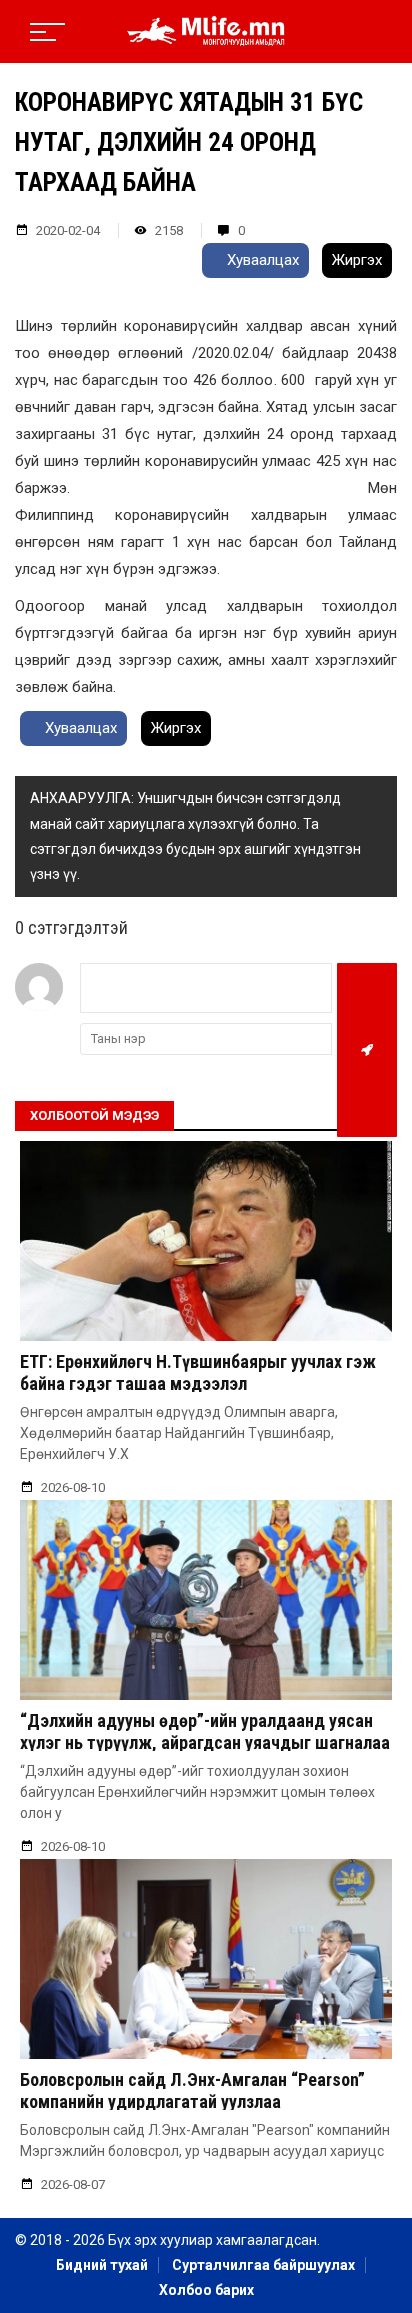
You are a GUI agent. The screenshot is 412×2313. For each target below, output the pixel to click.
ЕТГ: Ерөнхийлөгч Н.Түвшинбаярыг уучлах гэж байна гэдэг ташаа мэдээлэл (198, 1372)
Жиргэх (357, 260)
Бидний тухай (102, 2265)
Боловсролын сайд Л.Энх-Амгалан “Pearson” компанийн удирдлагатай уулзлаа (192, 2090)
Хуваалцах (261, 260)
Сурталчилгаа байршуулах (263, 2265)
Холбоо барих (206, 2290)
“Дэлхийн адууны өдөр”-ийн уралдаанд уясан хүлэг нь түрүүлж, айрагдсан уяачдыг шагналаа (205, 1731)
